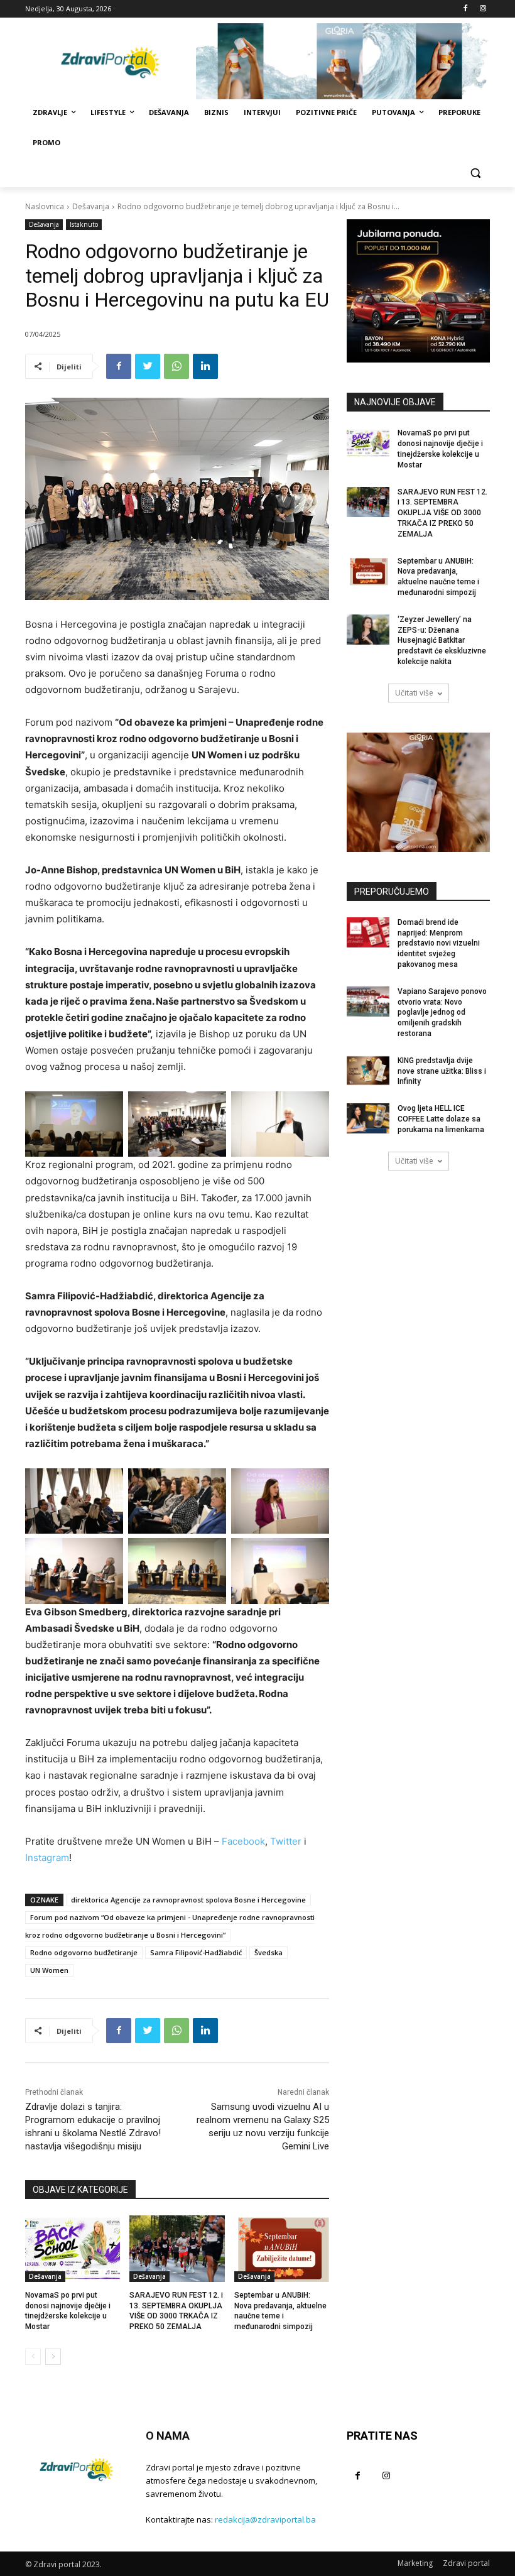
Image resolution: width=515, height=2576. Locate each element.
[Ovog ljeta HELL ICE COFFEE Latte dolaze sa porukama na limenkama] (368, 1118)
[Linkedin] (205, 366)
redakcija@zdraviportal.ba (265, 2519)
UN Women (49, 1970)
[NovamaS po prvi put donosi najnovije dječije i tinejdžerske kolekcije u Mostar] (73, 2249)
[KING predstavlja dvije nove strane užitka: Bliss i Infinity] (368, 1071)
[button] (475, 173)
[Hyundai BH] (418, 291)
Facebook (243, 1841)
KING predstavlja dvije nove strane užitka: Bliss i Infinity (442, 1071)
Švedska (268, 1952)
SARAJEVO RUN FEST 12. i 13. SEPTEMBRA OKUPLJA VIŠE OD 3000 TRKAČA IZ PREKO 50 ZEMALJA (442, 513)
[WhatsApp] (176, 366)
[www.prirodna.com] (418, 792)
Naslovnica (45, 206)
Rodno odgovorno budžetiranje (84, 1952)
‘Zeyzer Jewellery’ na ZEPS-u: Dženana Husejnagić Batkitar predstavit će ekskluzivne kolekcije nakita (442, 641)
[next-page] (53, 2357)
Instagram (47, 1858)
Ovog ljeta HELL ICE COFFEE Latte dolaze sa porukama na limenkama (441, 1119)
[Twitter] (148, 366)
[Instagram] (483, 9)
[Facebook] (465, 9)
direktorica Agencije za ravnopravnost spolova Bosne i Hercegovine (188, 1900)
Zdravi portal (466, 2563)
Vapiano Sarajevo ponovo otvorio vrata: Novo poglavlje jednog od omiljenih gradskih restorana (442, 1012)
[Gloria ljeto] (343, 61)
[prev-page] (33, 2357)
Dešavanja (91, 206)
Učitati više (414, 693)
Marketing (415, 2563)
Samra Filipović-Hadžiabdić (196, 1952)
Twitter (286, 1841)
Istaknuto (84, 224)
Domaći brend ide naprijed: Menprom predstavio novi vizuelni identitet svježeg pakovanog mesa (439, 943)
